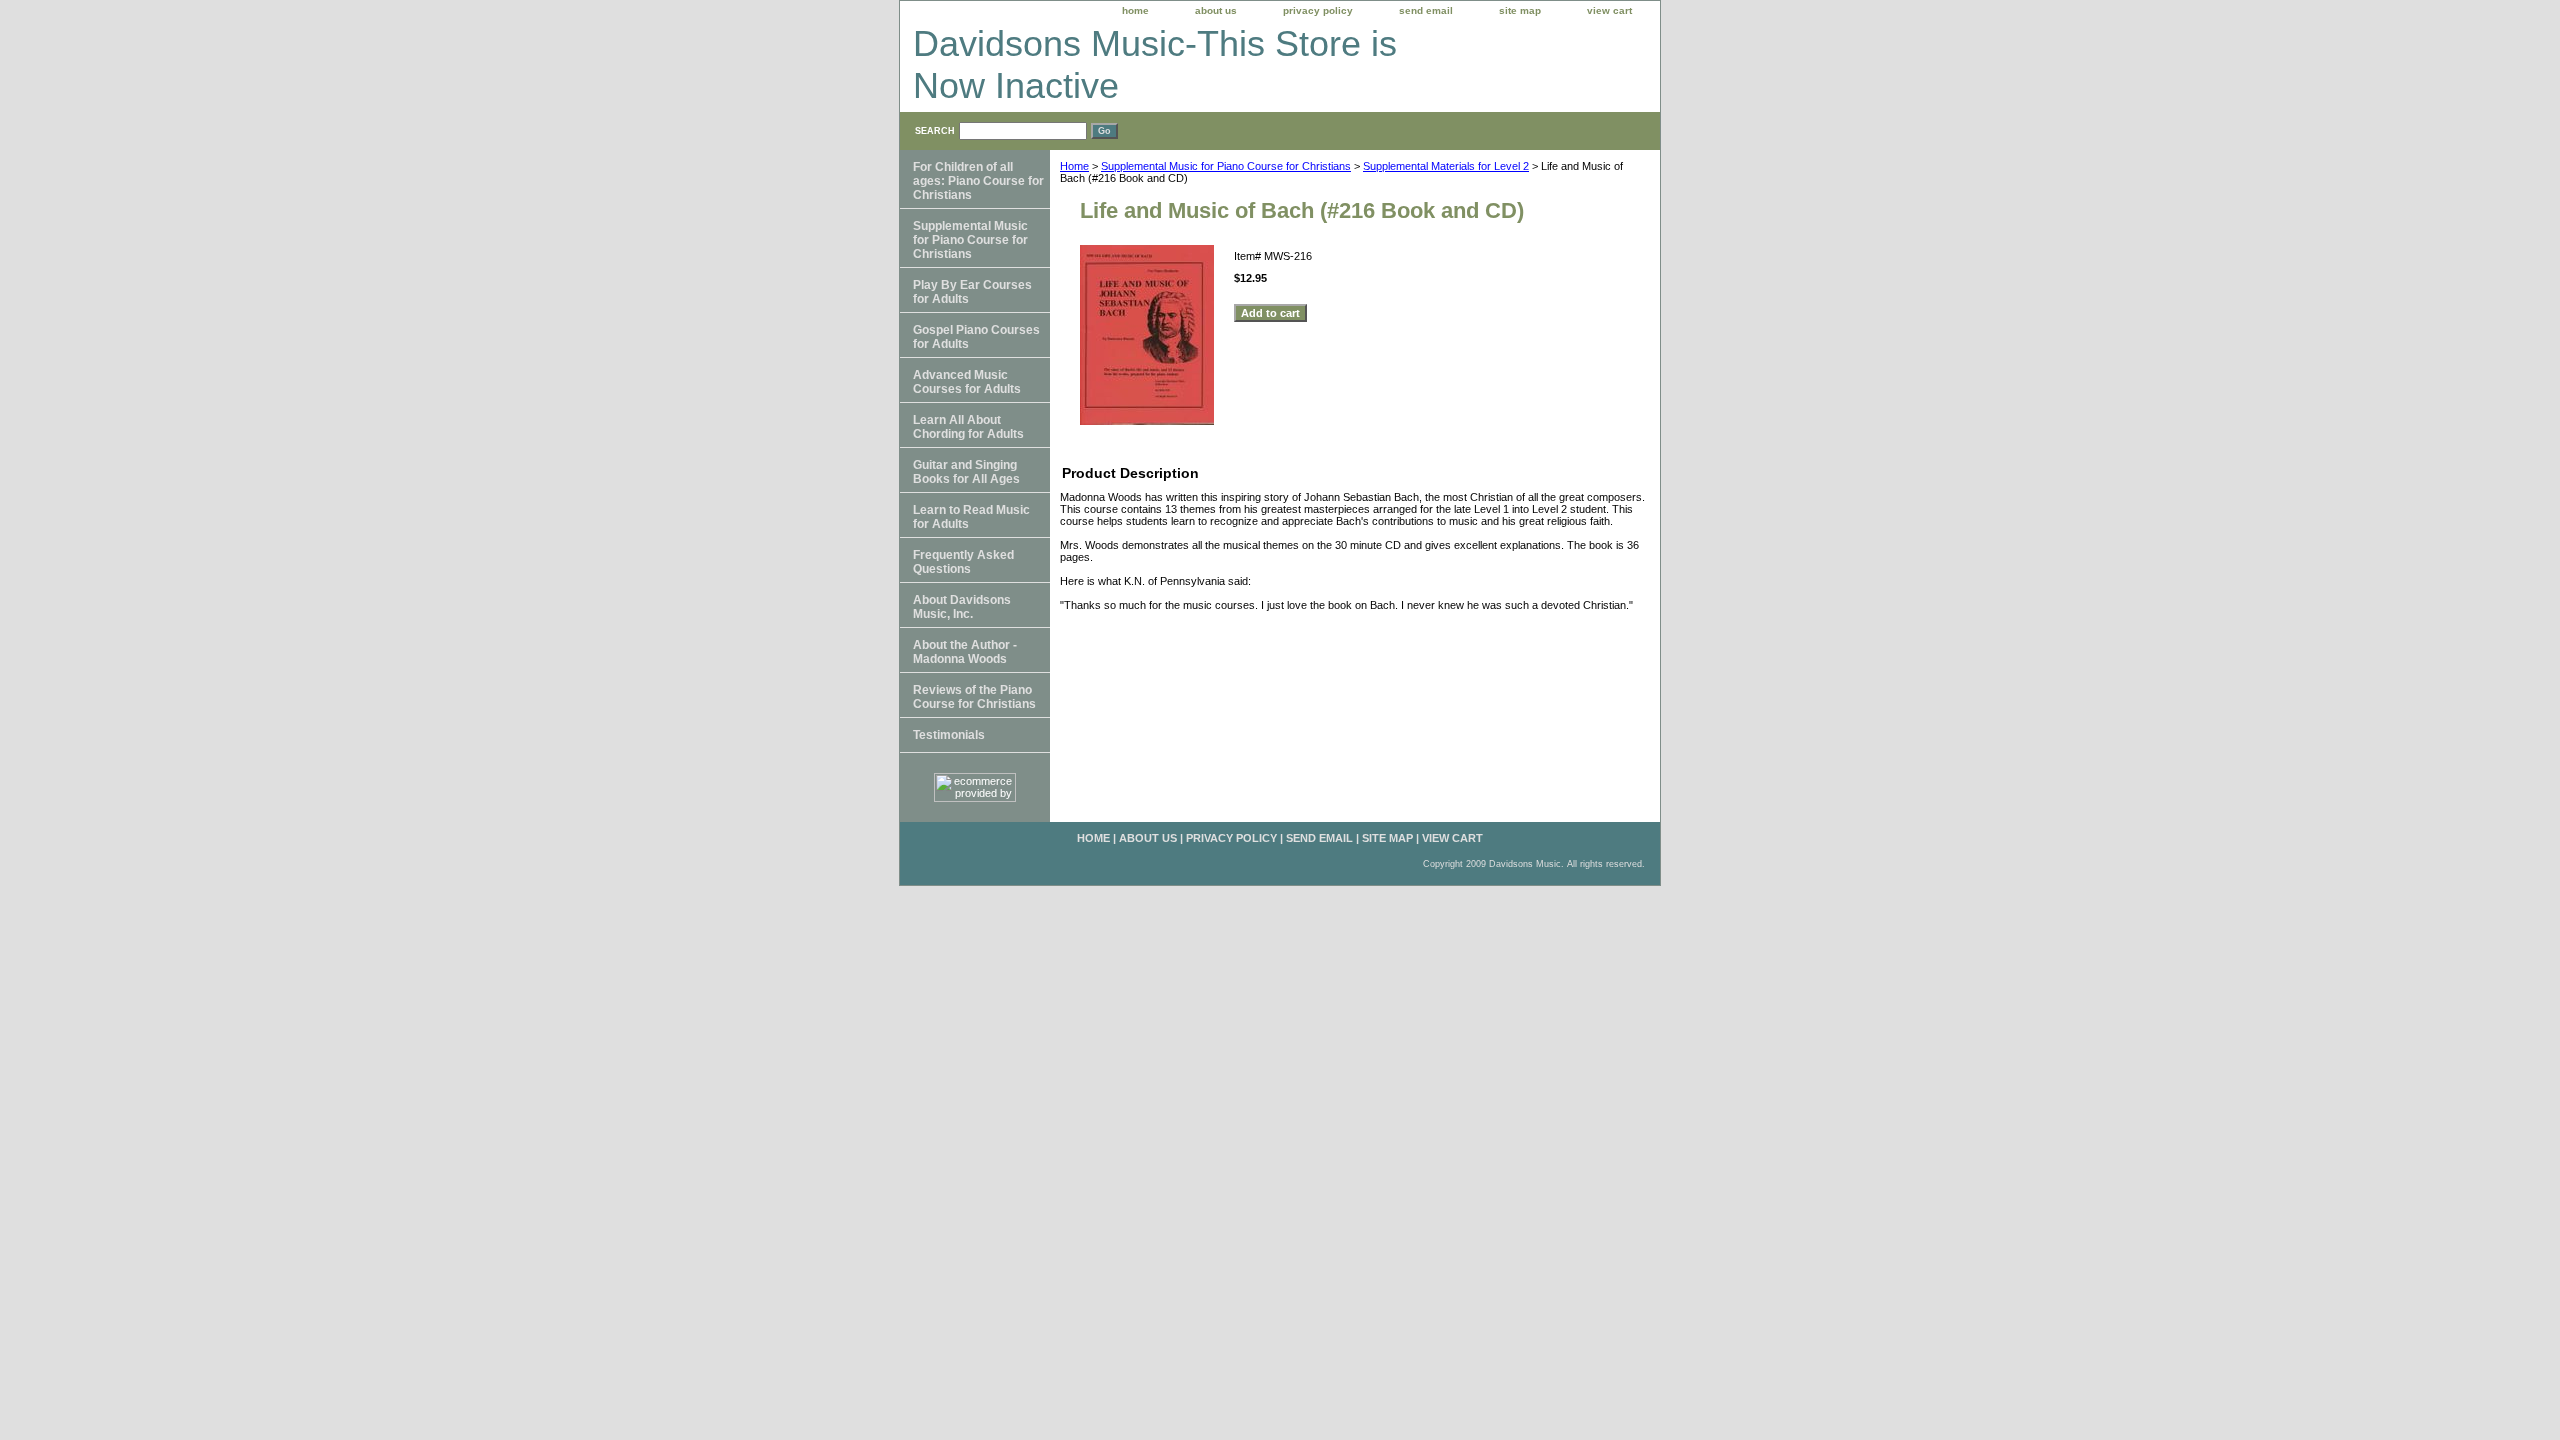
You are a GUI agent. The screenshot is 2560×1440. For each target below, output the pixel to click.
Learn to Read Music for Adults (971, 517)
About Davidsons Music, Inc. (962, 607)
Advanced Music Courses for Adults (967, 382)
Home (1074, 166)
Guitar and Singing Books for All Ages (966, 472)
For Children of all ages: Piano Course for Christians (978, 181)
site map (1520, 10)
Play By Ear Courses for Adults (972, 292)
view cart (1609, 10)
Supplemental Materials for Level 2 (1446, 166)
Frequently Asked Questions (963, 562)
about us (1216, 10)
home (1135, 10)
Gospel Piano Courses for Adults (976, 337)
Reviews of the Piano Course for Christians (974, 697)
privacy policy (1318, 10)
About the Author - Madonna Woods (965, 652)
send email (1426, 10)
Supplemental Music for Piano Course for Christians (1226, 166)
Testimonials (949, 735)
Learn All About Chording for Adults (968, 427)
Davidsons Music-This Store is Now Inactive (1155, 64)
